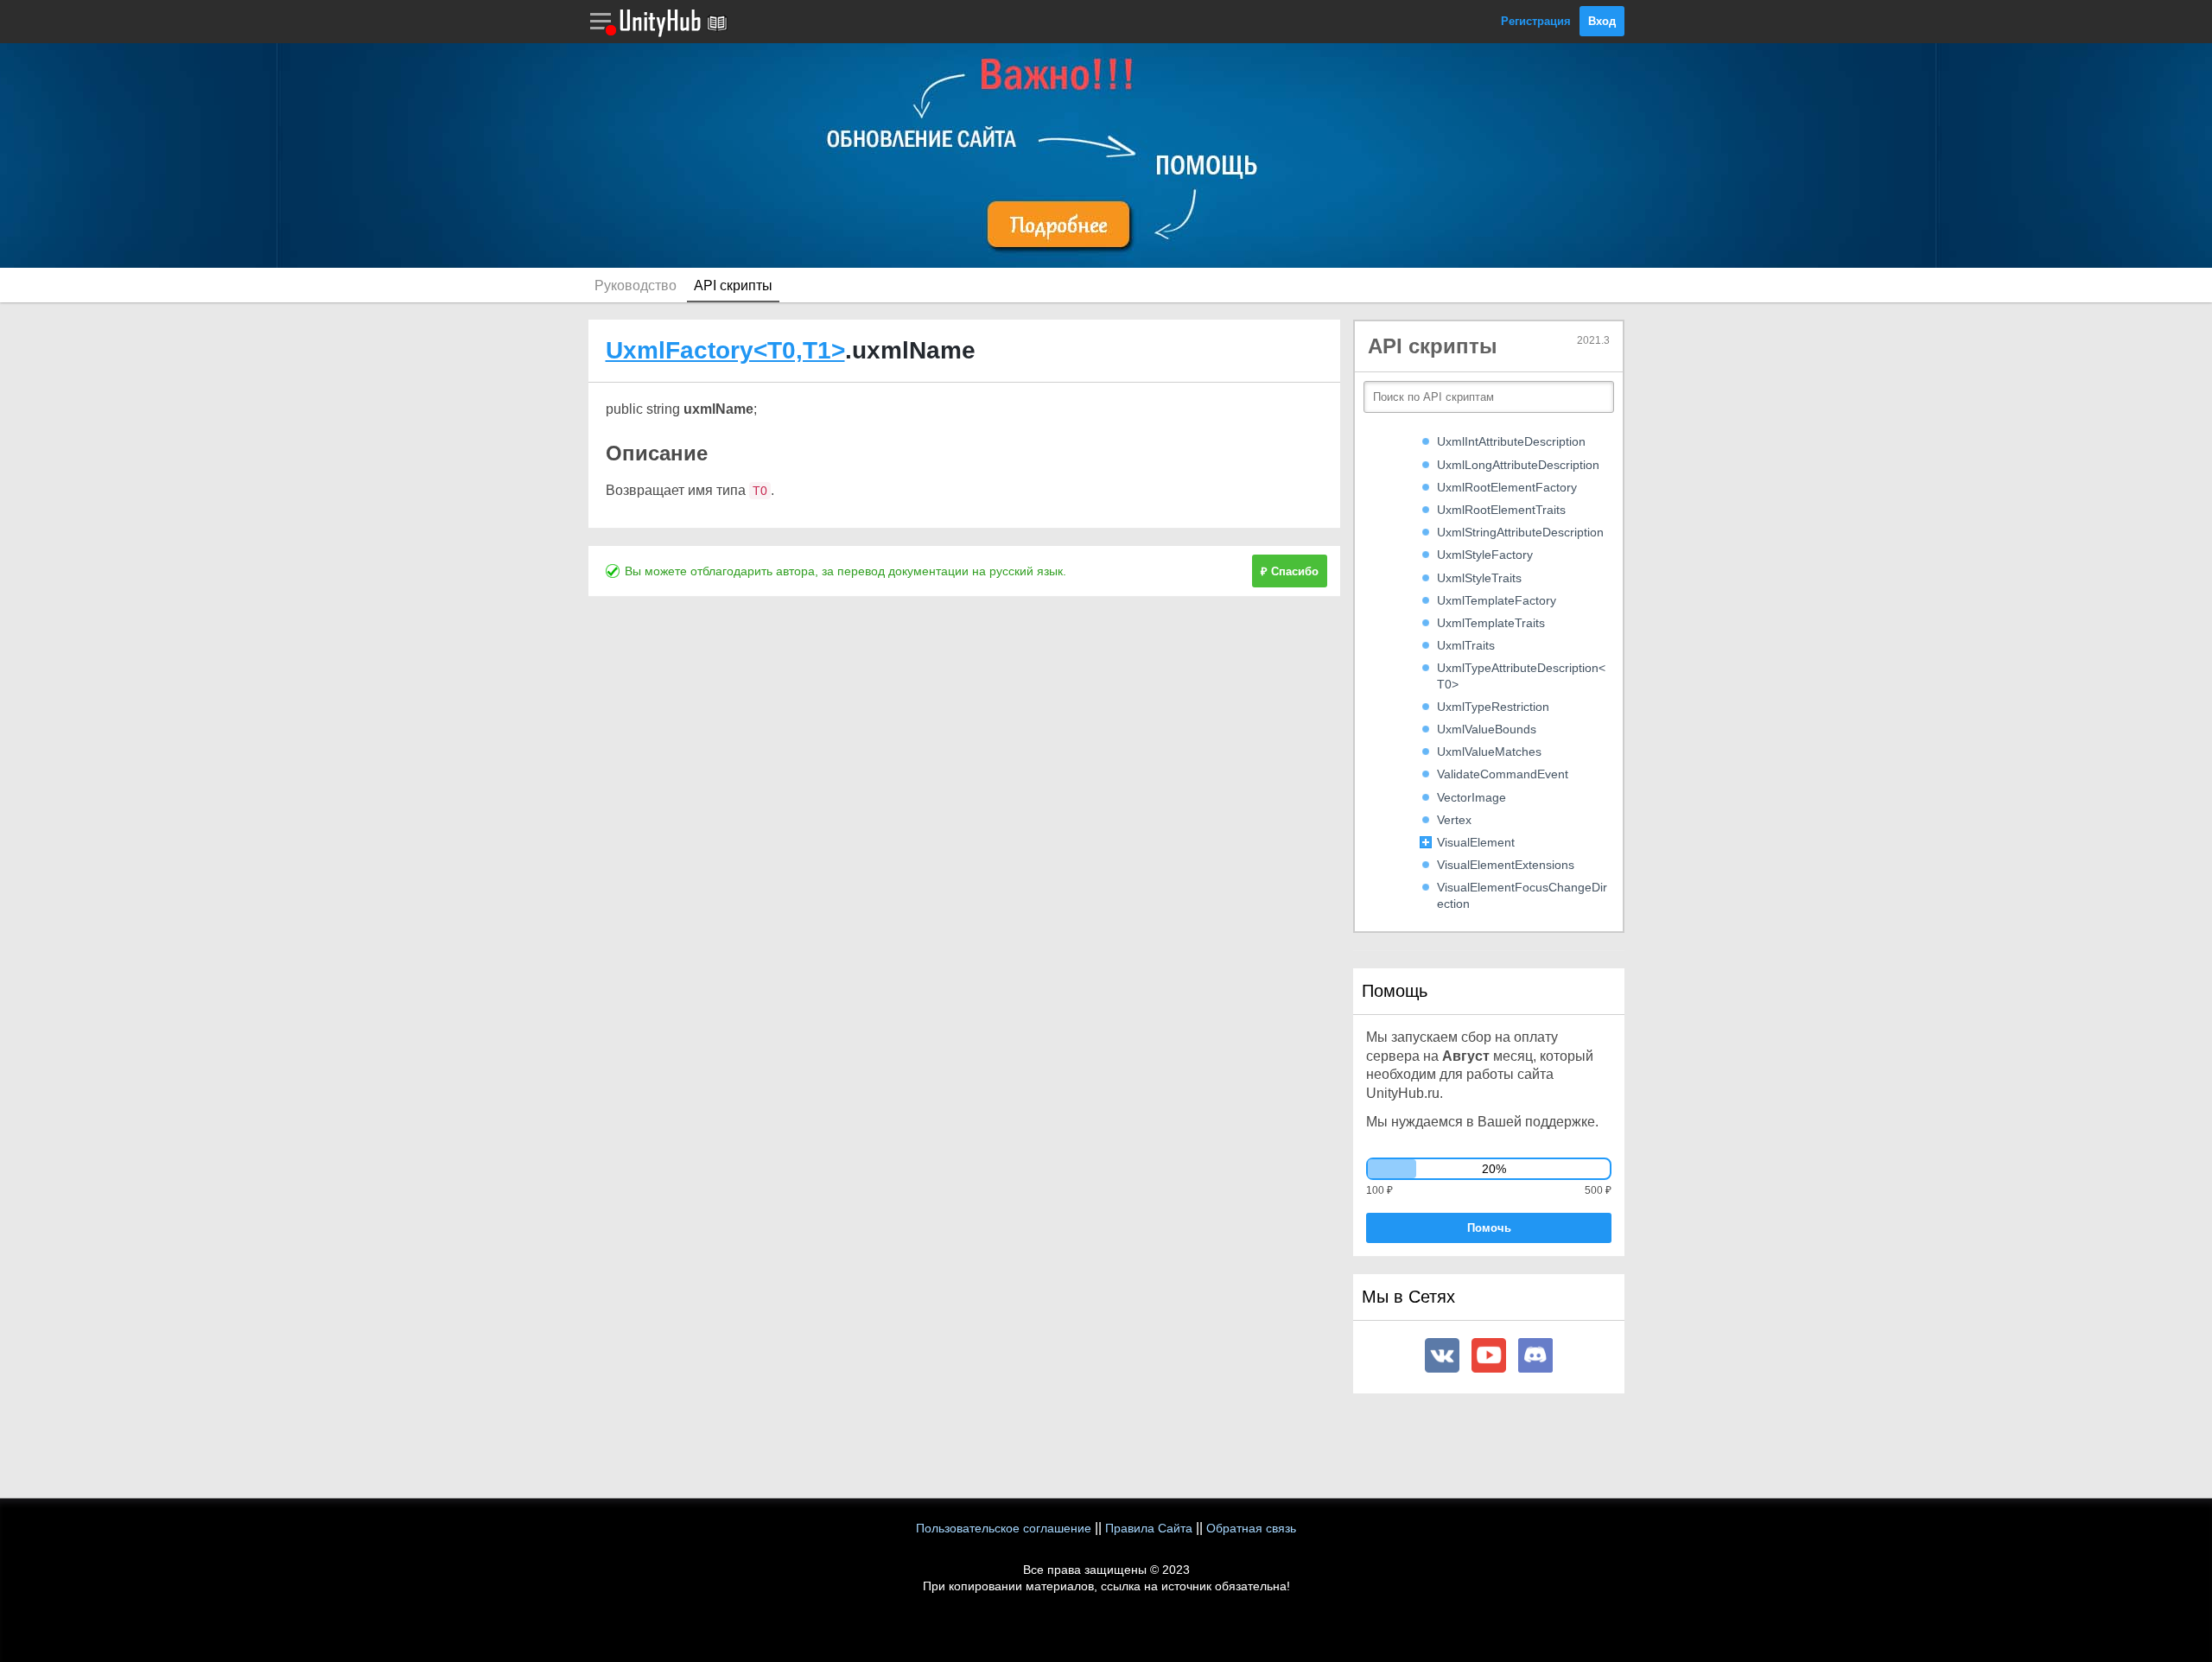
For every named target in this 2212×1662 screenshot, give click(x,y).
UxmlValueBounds (1487, 729)
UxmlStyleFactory (1485, 555)
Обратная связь (1251, 1528)
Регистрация (1536, 21)
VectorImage (1471, 797)
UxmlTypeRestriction (1493, 707)
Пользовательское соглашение (1004, 1528)
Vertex (1454, 820)
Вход (1602, 21)
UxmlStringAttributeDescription (1520, 532)
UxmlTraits (1466, 645)
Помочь (1489, 1228)
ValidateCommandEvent (1503, 774)
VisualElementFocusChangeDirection (1522, 895)
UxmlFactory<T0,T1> (725, 350)
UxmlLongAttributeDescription (1518, 465)
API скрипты (733, 285)
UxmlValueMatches (1489, 752)
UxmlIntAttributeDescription (1511, 441)
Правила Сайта (1149, 1528)
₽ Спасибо (1290, 571)
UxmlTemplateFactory (1497, 600)
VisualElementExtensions (1506, 865)
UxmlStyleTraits (1479, 578)
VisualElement (1476, 842)
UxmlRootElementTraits (1501, 510)
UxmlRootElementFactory (1507, 487)
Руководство (636, 285)
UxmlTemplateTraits (1491, 623)
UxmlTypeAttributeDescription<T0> (1521, 676)
